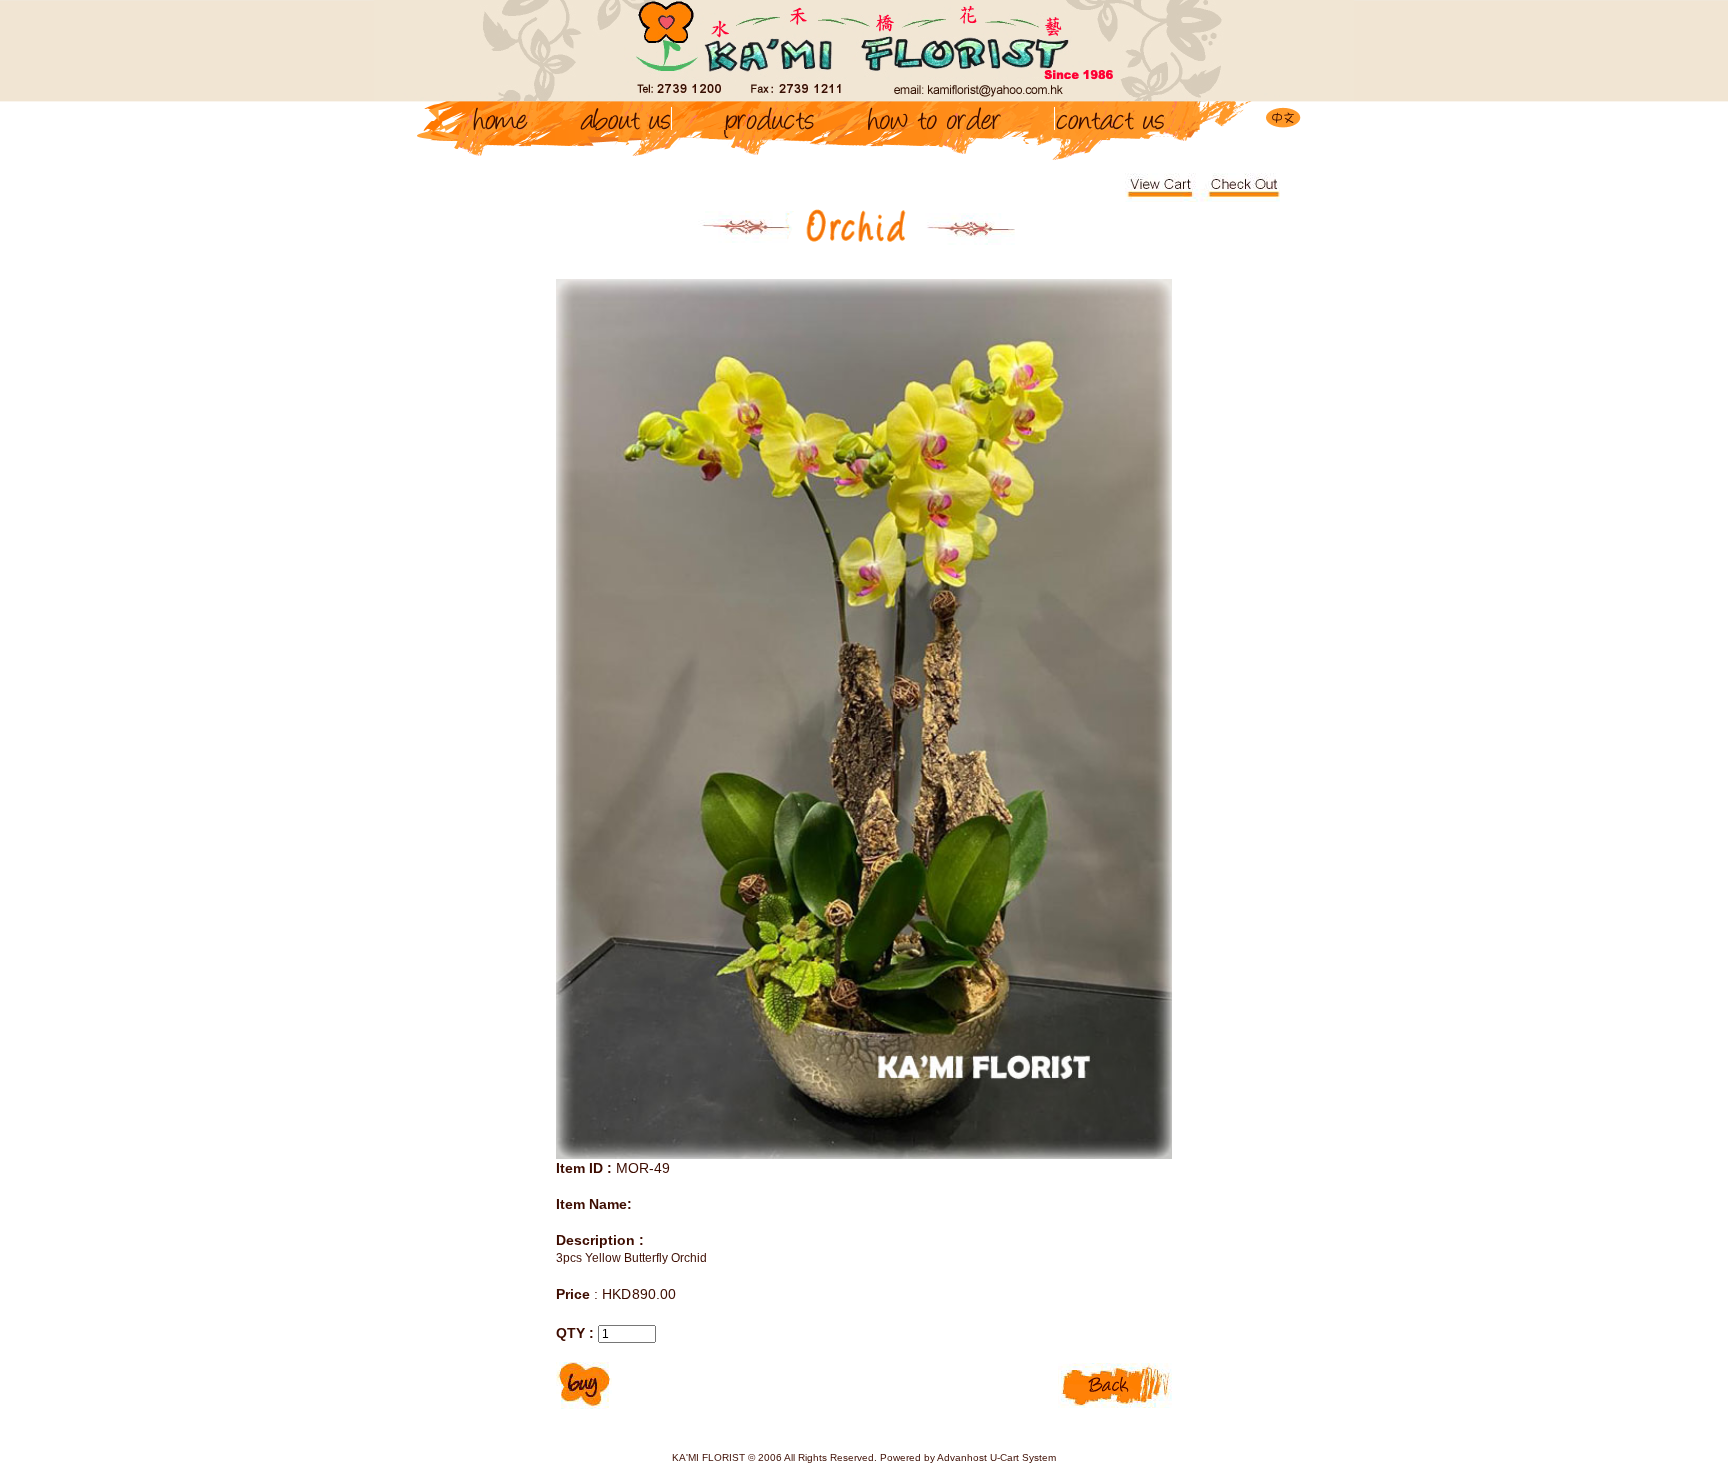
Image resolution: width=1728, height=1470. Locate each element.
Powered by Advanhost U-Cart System (968, 1457)
